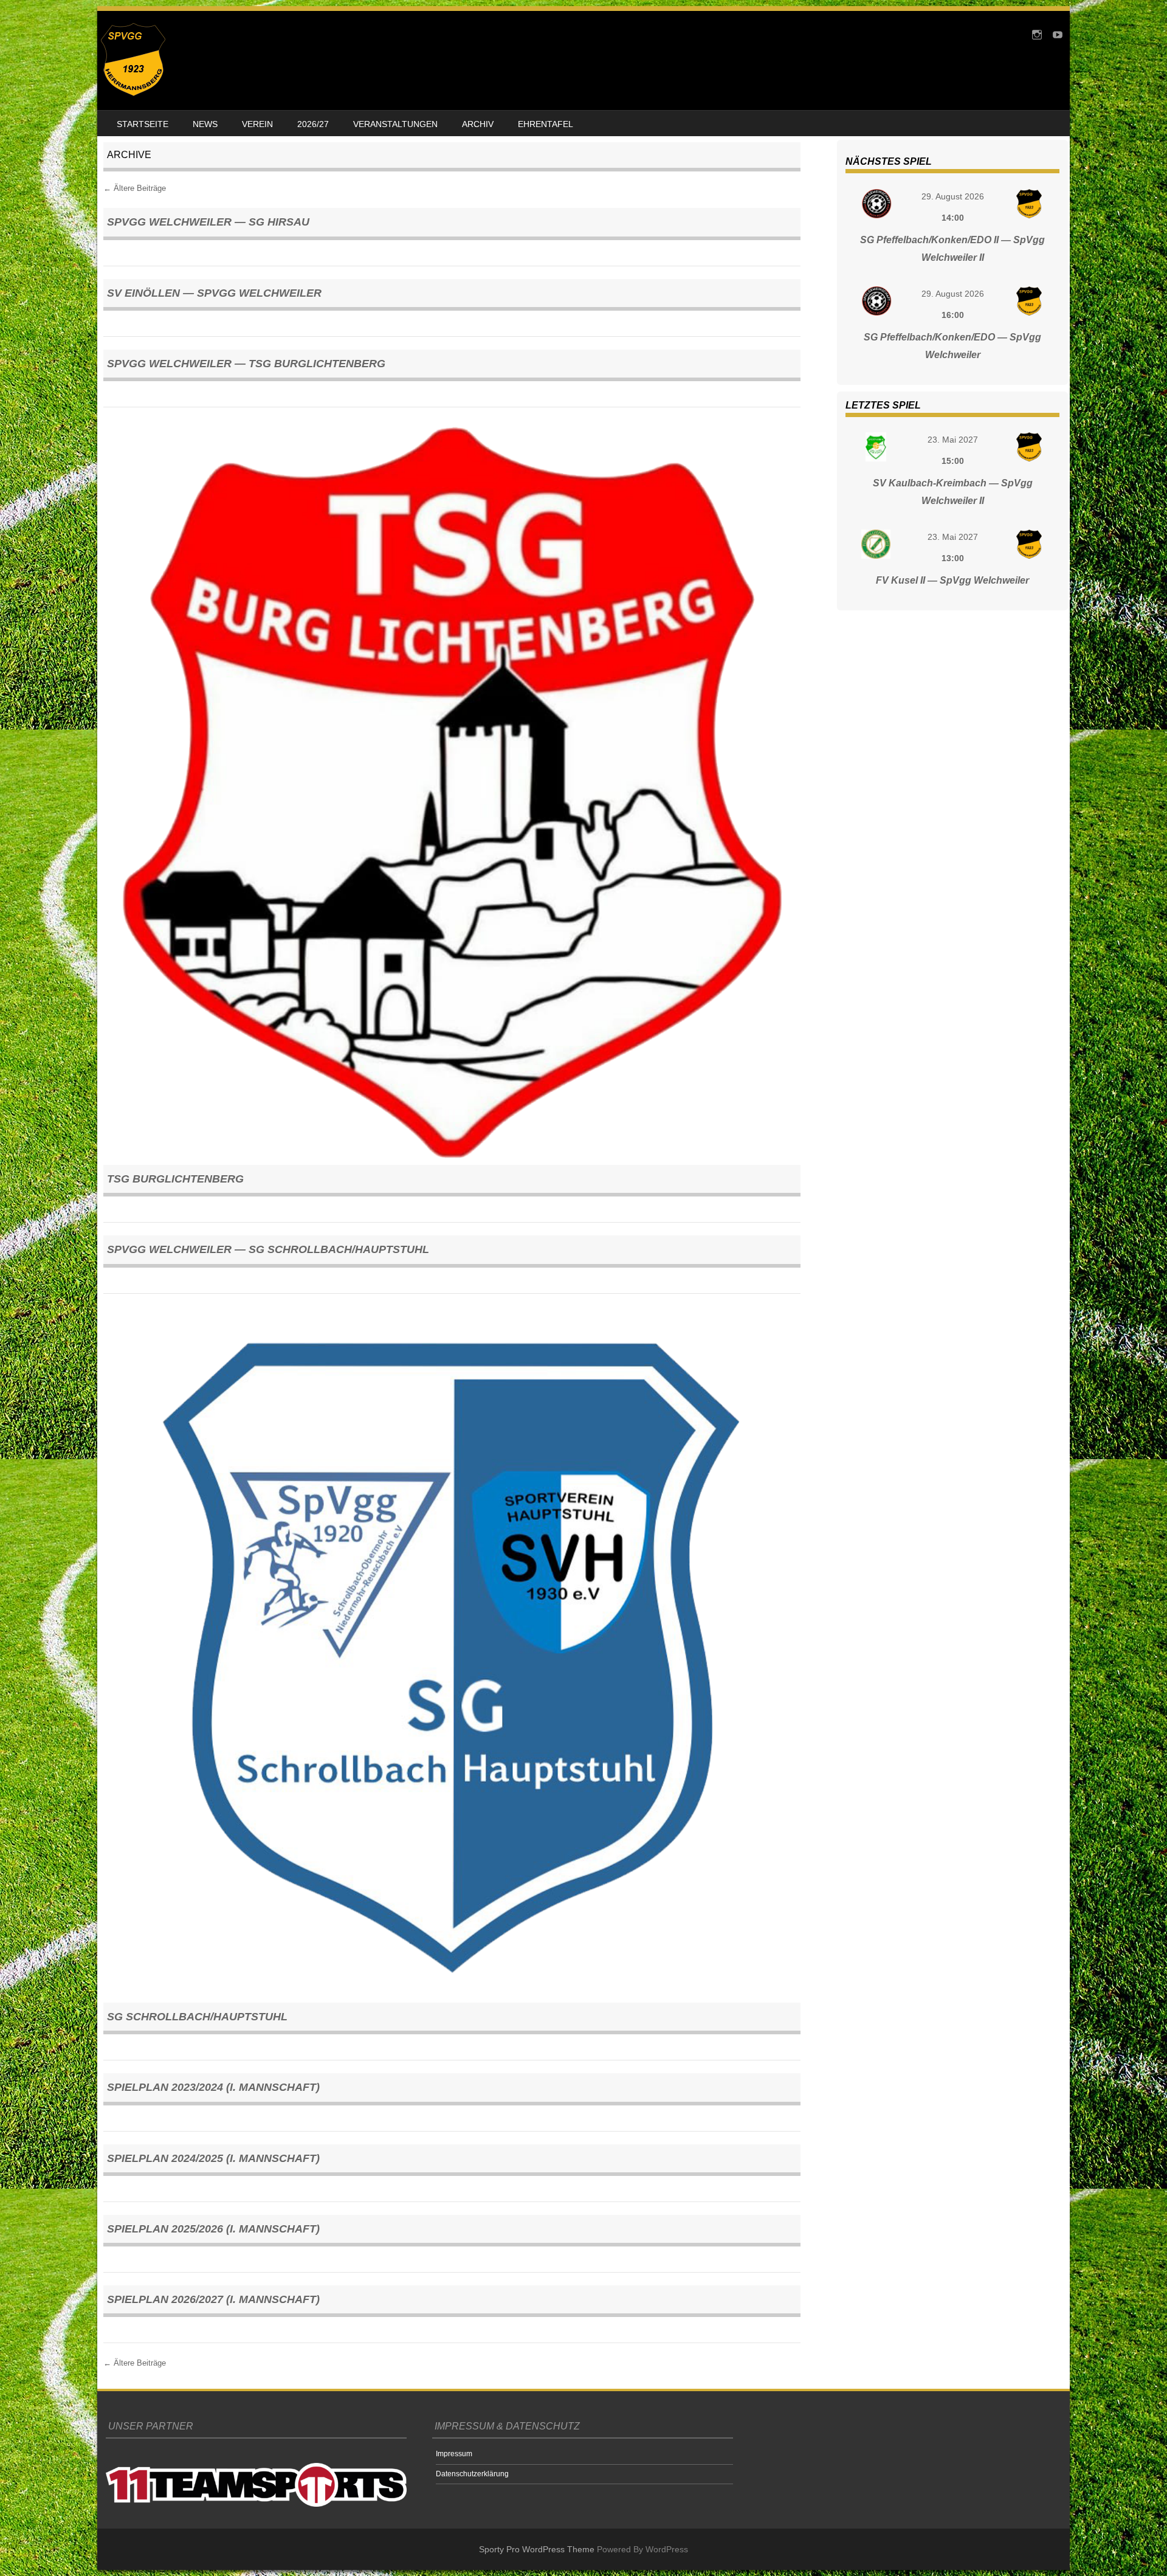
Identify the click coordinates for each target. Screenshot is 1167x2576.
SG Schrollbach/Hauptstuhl (197, 2017)
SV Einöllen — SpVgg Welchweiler (214, 293)
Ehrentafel (546, 124)
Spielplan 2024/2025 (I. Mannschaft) (213, 2158)
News (205, 124)
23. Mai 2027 (953, 440)
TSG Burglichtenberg (175, 1179)
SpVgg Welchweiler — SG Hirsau (208, 222)
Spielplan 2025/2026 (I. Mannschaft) (213, 2229)
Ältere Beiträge (135, 188)
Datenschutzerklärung (472, 2474)
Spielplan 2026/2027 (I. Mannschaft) (213, 2299)
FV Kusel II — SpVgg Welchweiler (952, 580)
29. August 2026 (953, 196)
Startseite (143, 124)
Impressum (454, 2454)
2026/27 (313, 124)
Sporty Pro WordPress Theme (537, 2549)
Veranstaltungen (395, 124)
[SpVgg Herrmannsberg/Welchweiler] (133, 93)
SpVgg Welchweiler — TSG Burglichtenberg (246, 364)
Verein (257, 124)
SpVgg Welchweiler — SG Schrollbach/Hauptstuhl (268, 1249)
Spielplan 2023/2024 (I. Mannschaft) (213, 2087)
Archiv (478, 124)
